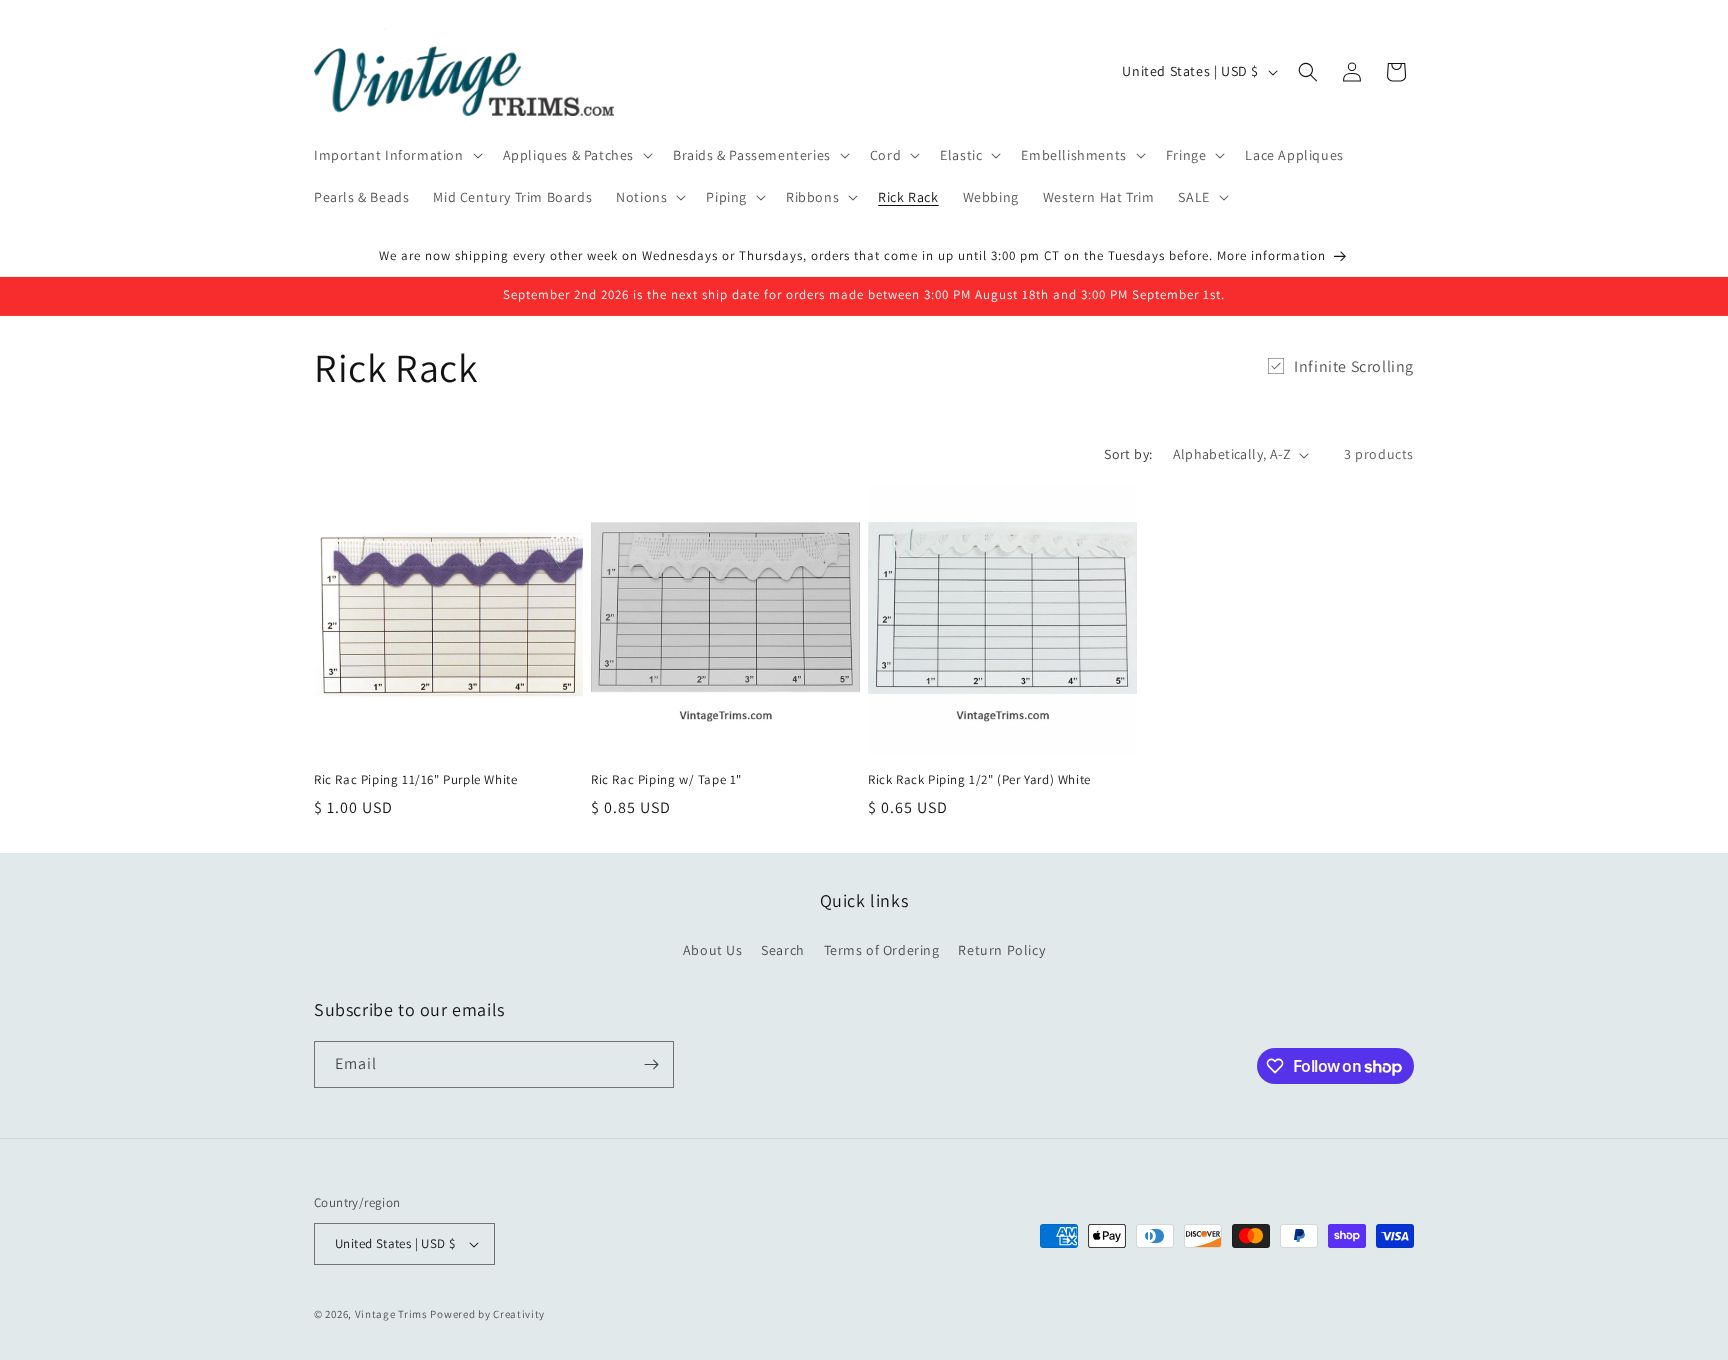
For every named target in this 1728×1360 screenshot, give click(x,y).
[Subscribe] (651, 1064)
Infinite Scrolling (1354, 366)
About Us (713, 950)
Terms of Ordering (882, 950)
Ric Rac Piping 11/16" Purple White (415, 780)
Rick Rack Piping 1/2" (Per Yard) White (979, 780)
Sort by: (1128, 454)
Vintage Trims (391, 1314)
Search (783, 950)
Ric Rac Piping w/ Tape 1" (666, 780)
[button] (396, 155)
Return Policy (1001, 950)
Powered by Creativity (487, 1314)
